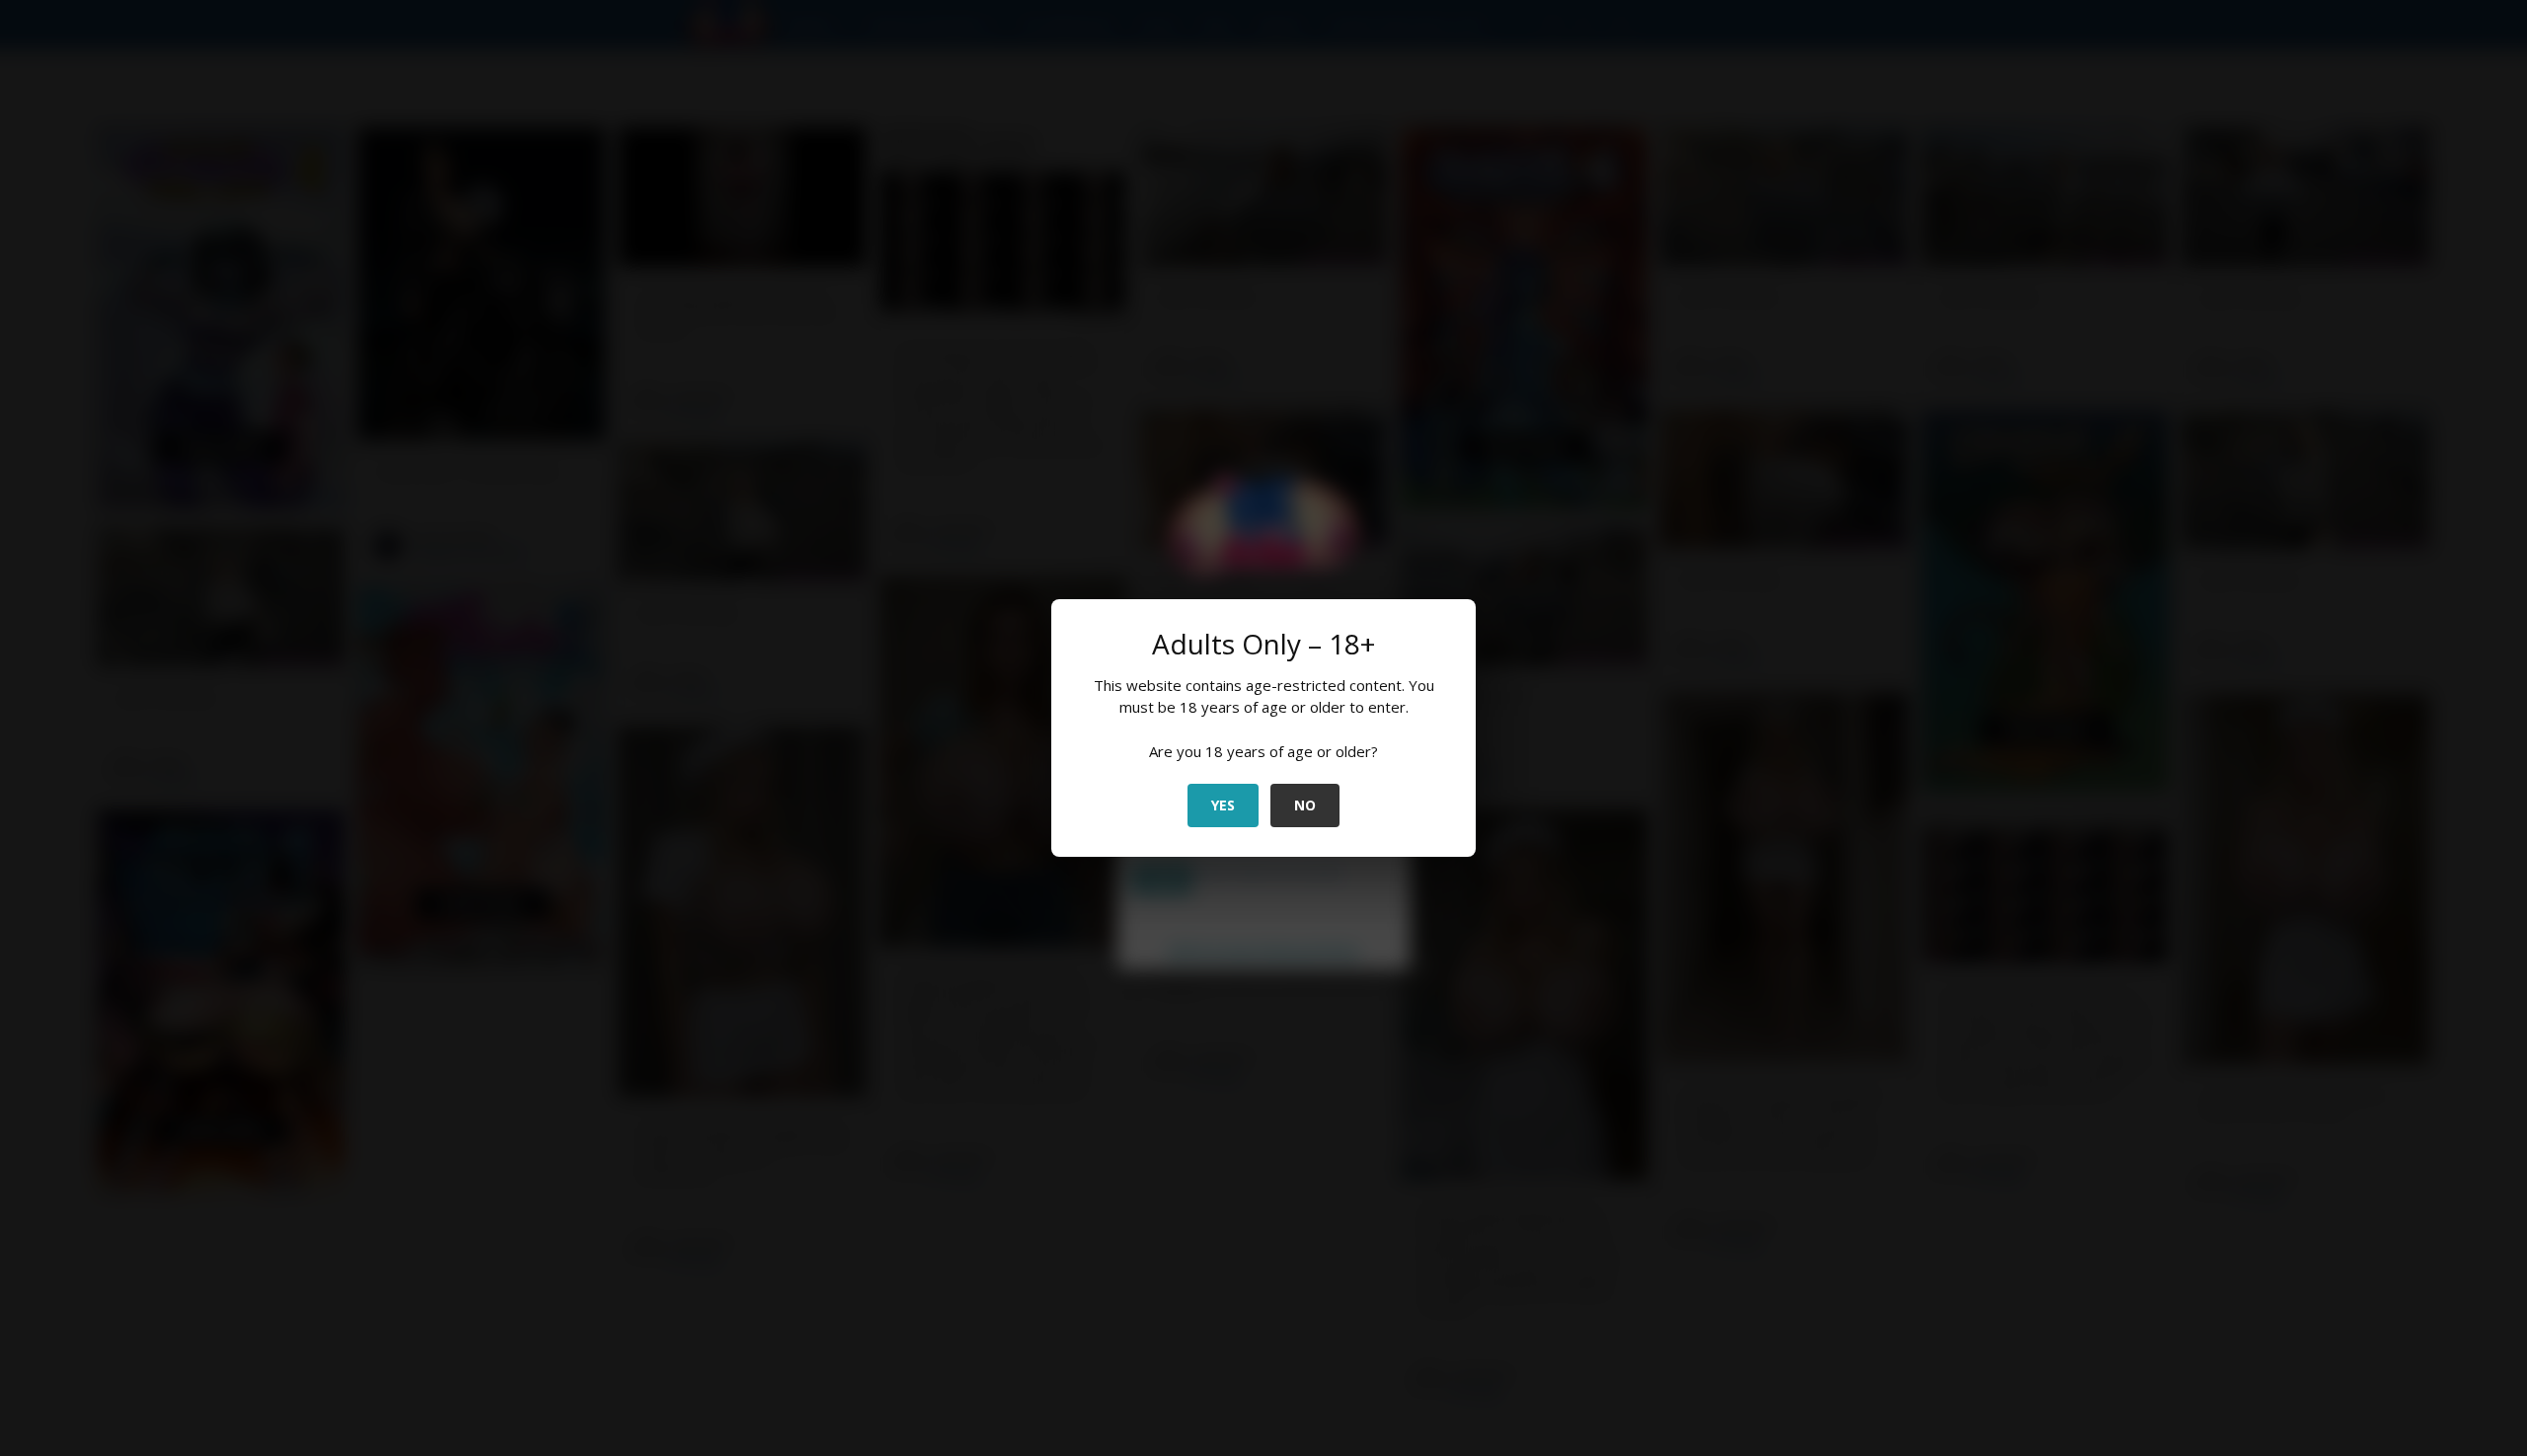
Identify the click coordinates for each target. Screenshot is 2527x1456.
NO (1305, 805)
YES (1223, 805)
